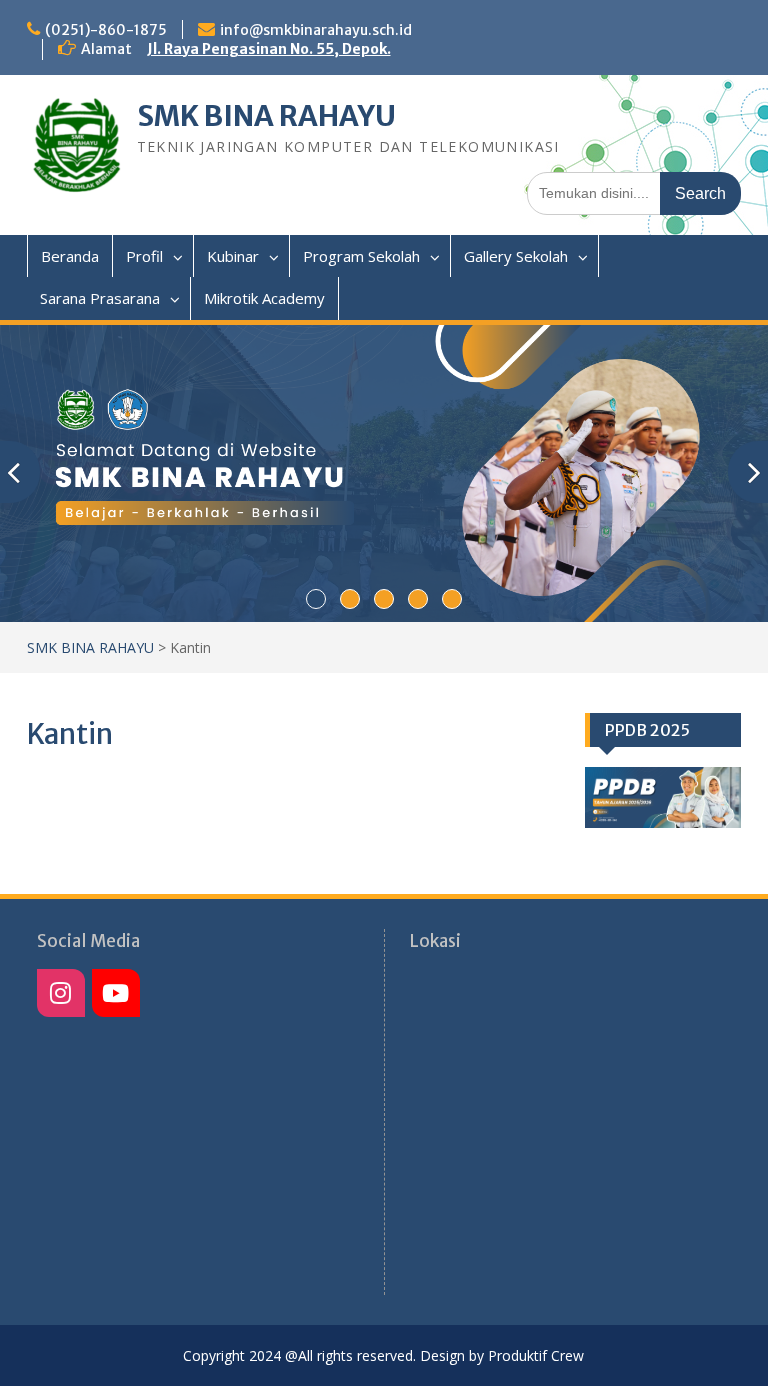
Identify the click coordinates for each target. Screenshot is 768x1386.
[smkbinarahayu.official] (116, 993)
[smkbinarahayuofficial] (61, 993)
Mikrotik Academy (264, 298)
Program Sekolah (361, 256)
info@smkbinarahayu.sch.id (316, 30)
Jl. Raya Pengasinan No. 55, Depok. (269, 49)
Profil (144, 256)
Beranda (70, 256)
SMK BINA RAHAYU (266, 116)
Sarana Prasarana (100, 298)
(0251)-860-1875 (106, 30)
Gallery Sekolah (516, 256)
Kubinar (233, 256)
